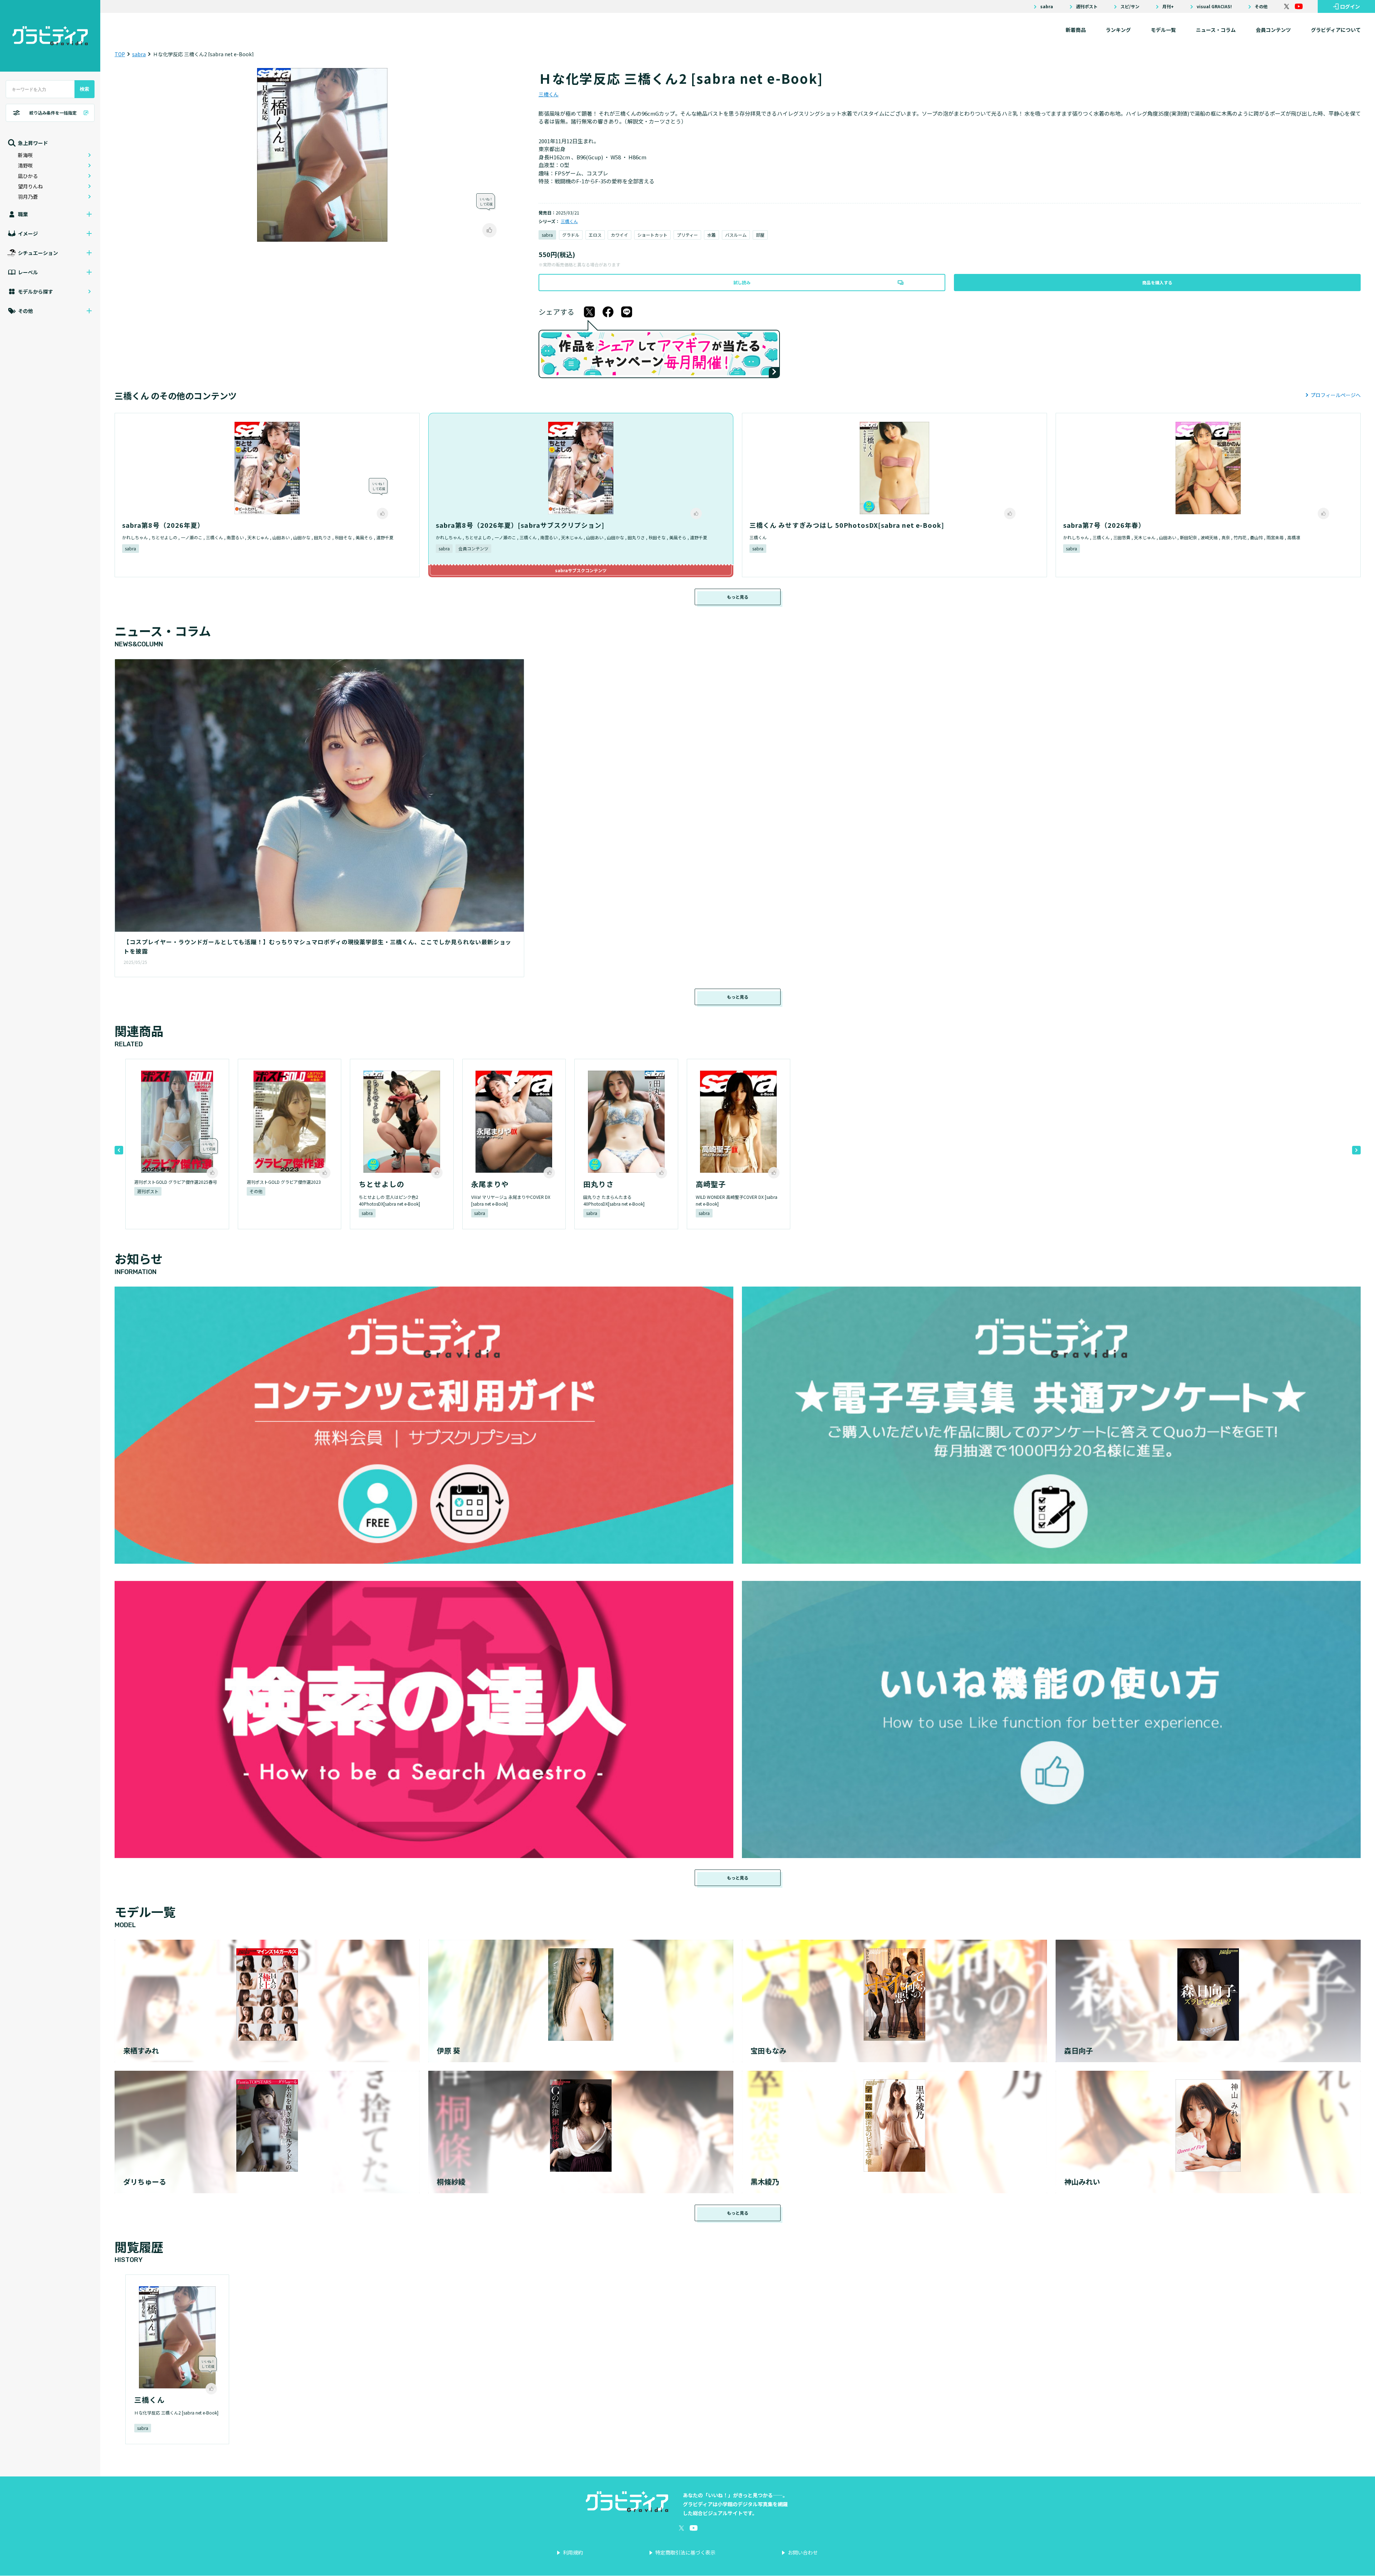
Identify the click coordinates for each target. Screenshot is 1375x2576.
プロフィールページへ (1336, 395)
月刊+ (1168, 6)
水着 (711, 235)
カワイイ (619, 235)
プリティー (687, 235)
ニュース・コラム (1216, 30)
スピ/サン (1130, 6)
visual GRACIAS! (1214, 6)
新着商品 (1076, 30)
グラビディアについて (1336, 30)
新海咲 (25, 155)
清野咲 (25, 165)
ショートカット (652, 235)
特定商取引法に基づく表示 (685, 2552)
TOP (120, 54)
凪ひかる (28, 176)
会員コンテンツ (1273, 30)
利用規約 (573, 2552)
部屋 (760, 235)
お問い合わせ (803, 2552)
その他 (1261, 6)
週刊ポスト (1087, 6)
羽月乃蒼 (28, 197)
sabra (1047, 6)
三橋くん (549, 94)
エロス (595, 235)
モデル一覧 (1163, 30)
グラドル (571, 235)
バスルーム (736, 235)
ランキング (1118, 30)
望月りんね (30, 186)
